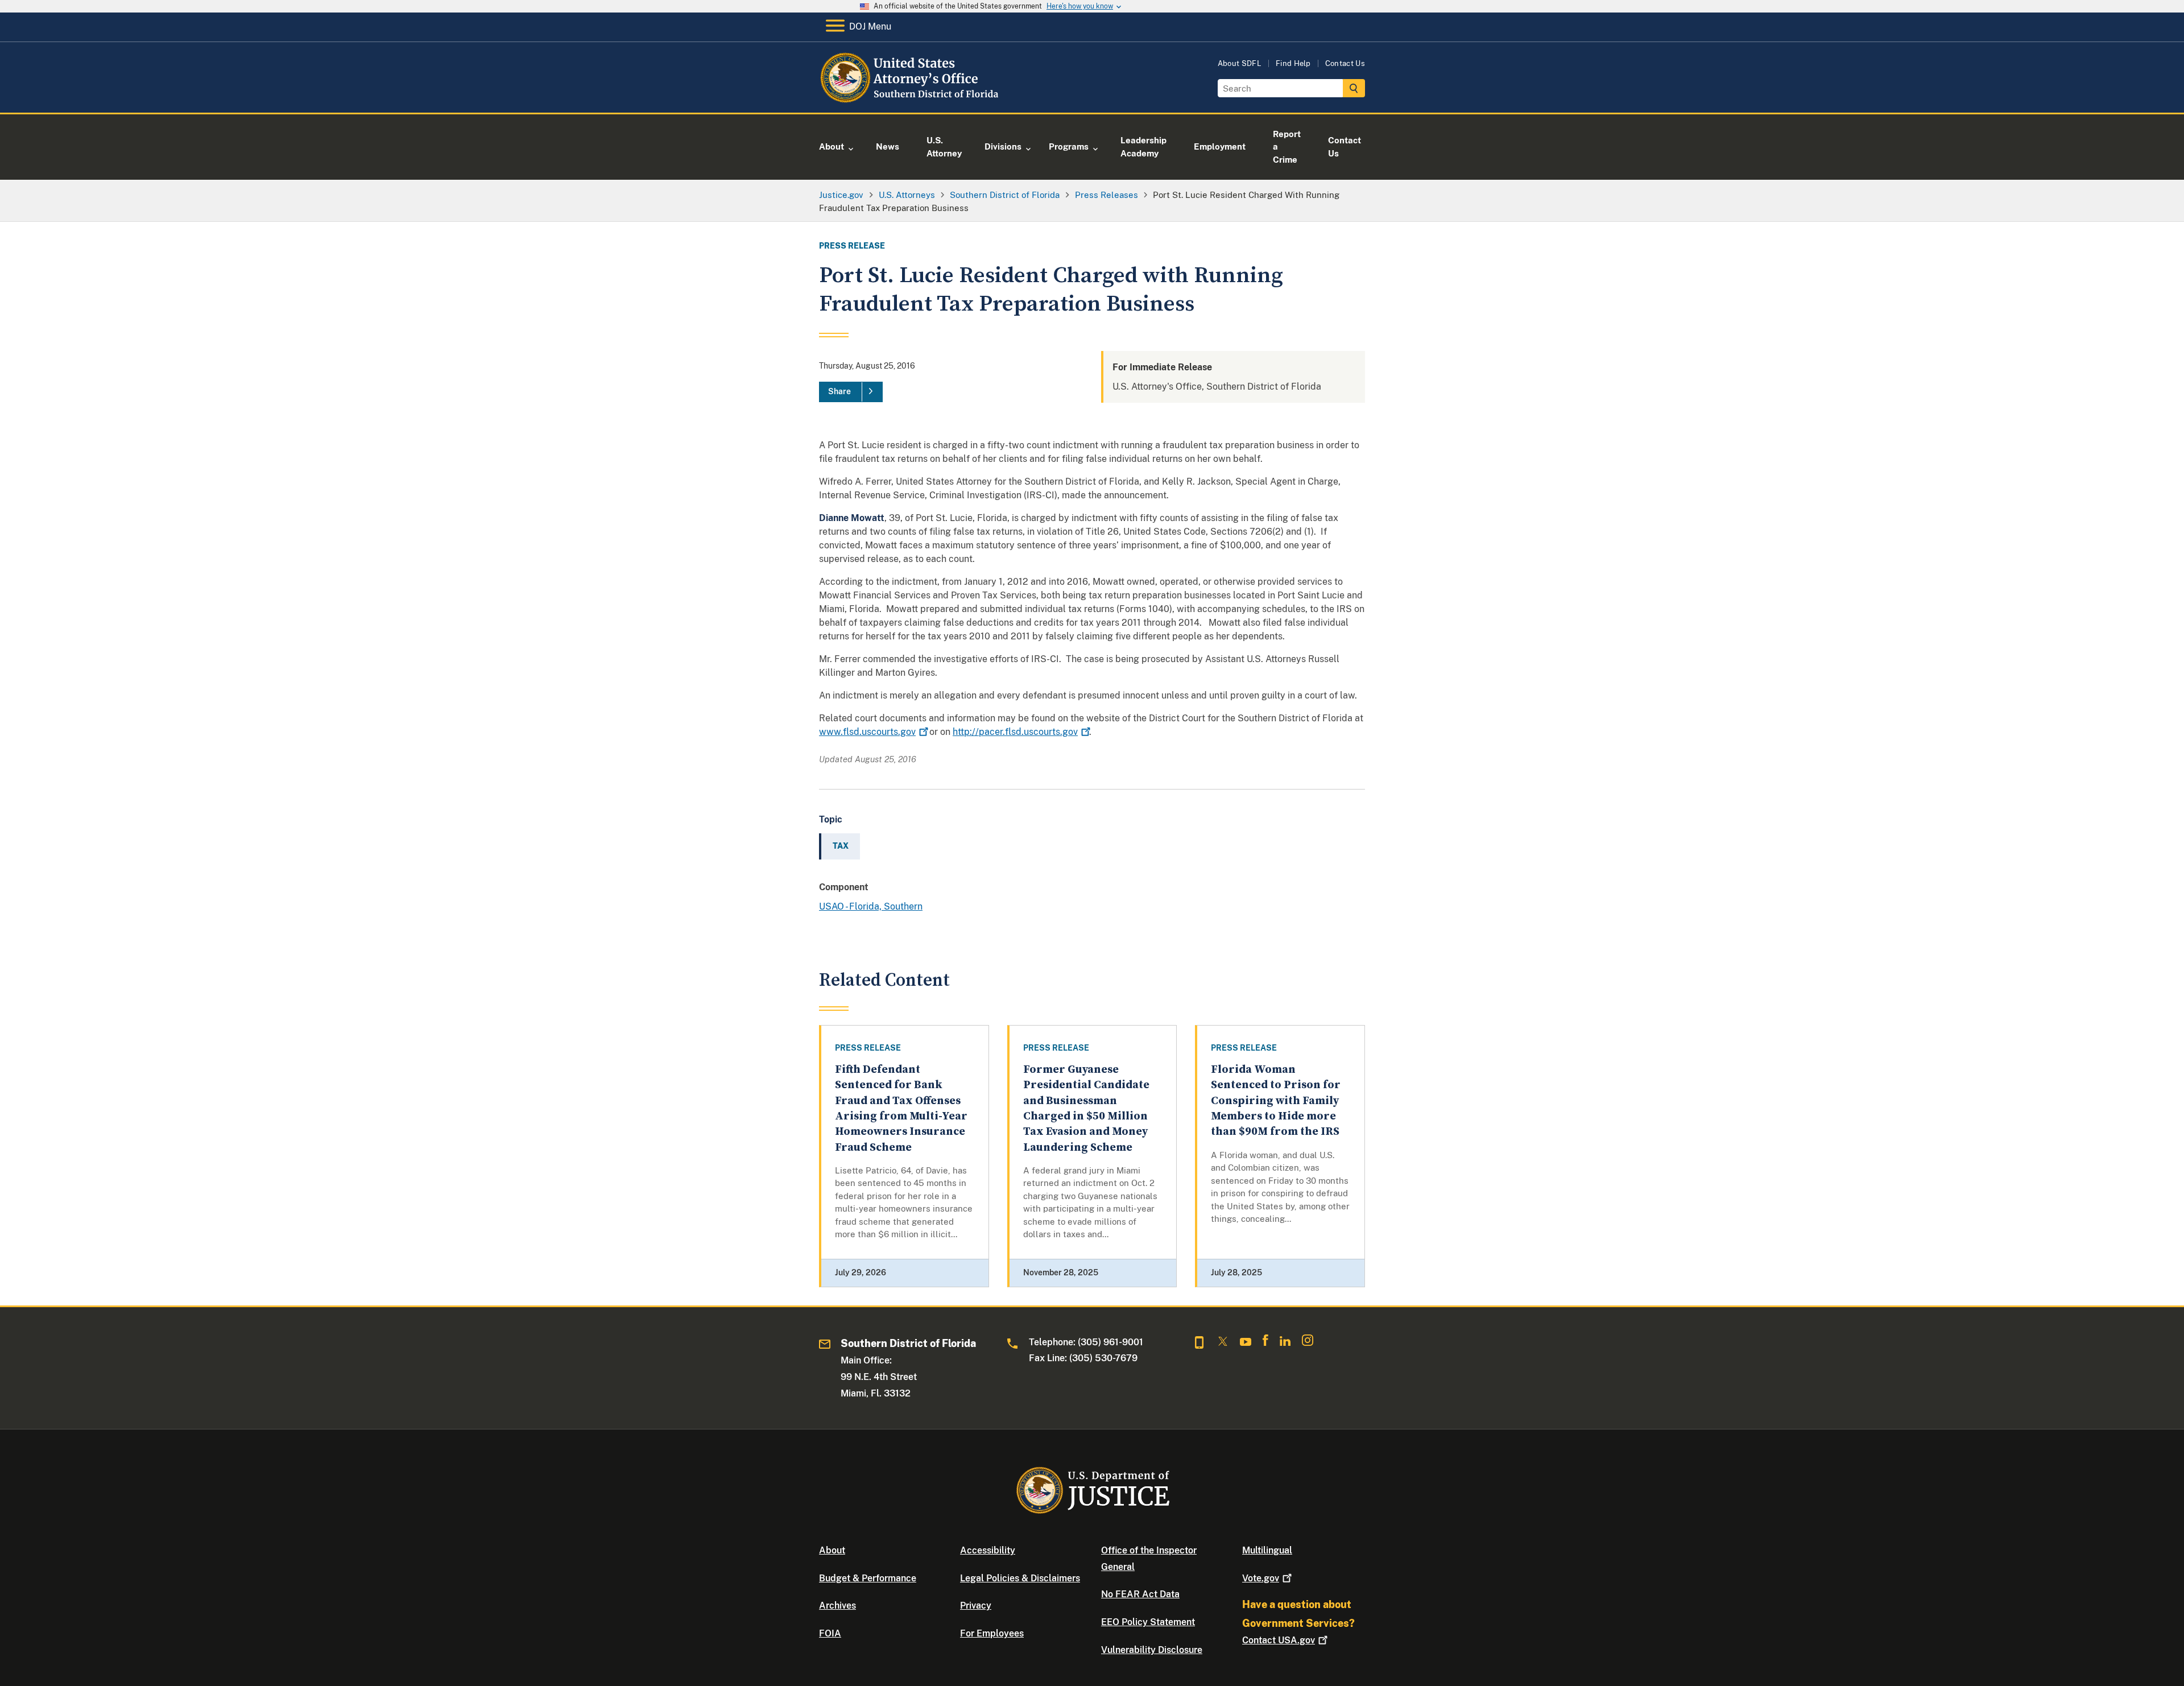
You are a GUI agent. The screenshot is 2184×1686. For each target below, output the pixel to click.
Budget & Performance (868, 1578)
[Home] (911, 99)
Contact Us (1345, 63)
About (832, 1550)
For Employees (992, 1633)
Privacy (976, 1606)
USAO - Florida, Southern (871, 906)
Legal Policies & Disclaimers (1020, 1578)
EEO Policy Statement (1148, 1622)
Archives (837, 1606)
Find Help (1293, 63)
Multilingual (1267, 1550)
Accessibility (988, 1550)
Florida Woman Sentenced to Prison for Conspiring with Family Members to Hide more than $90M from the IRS (1276, 1101)
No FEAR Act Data (1140, 1594)
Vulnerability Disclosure (1152, 1650)
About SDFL (1240, 63)
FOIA (830, 1633)
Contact (1279, 1640)
